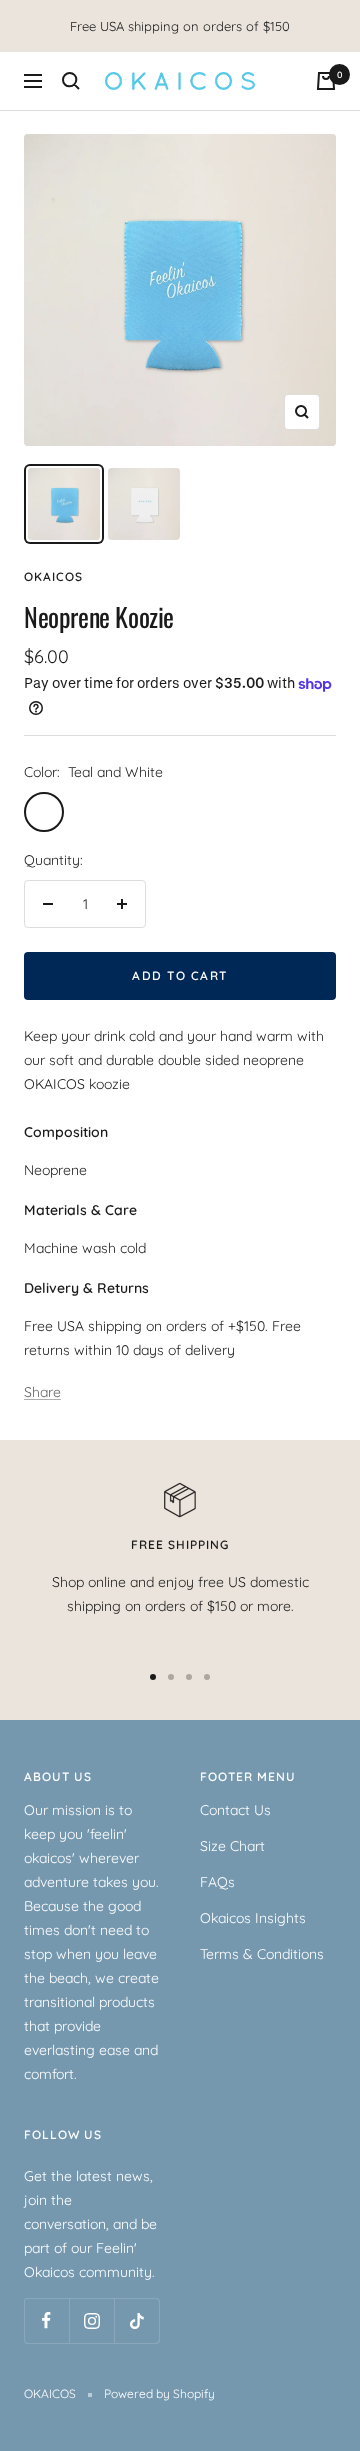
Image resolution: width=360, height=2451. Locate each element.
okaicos (53, 576)
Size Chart (232, 1846)
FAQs (217, 1882)
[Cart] (326, 81)
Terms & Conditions (262, 1954)
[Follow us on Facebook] (46, 2320)
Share (42, 1392)
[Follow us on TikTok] (136, 2320)
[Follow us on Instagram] (91, 2320)
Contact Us (235, 1810)
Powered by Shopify (159, 2393)
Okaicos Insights (253, 1918)
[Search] (71, 81)
